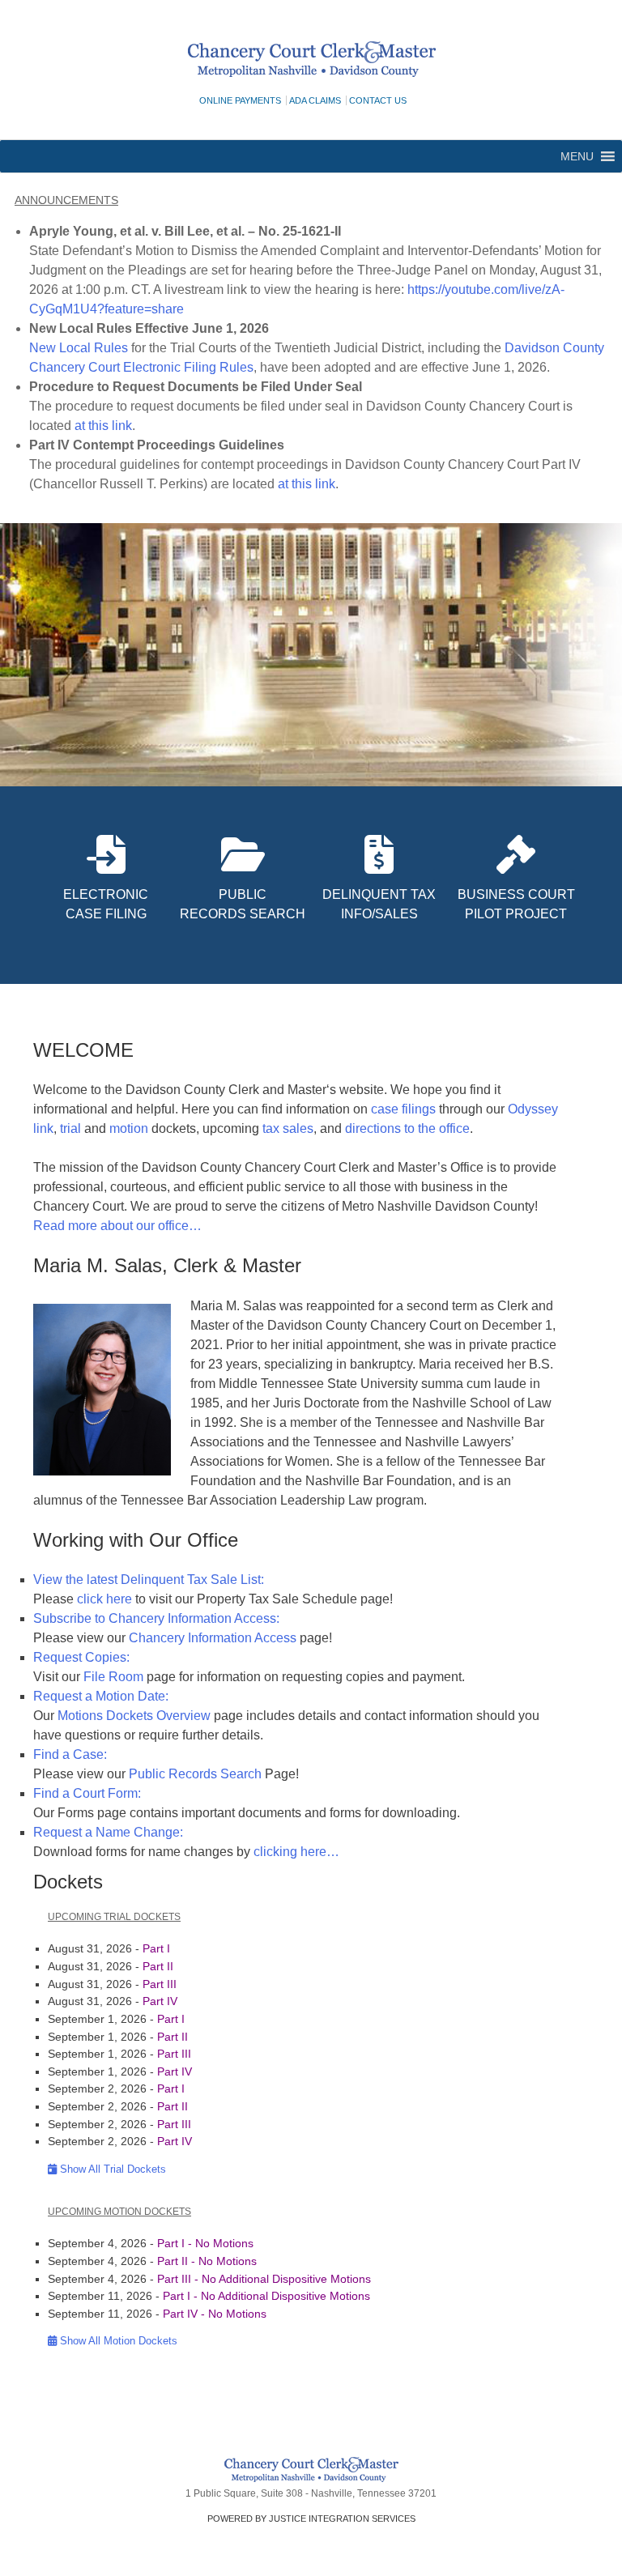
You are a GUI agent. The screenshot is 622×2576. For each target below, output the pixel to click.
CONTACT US (378, 100)
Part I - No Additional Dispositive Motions (266, 2296)
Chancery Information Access (213, 1638)
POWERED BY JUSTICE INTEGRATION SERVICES (311, 2519)
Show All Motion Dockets (117, 2341)
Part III (160, 1984)
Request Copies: (81, 1657)
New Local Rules (79, 348)
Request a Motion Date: (101, 1696)
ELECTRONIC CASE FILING (106, 904)
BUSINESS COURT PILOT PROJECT (516, 904)
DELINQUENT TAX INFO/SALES (379, 904)
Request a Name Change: (108, 1832)
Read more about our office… (117, 1226)
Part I (156, 1948)
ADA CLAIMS (315, 100)
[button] (577, 156)
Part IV (160, 2001)
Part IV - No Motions (215, 2314)
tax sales (288, 1128)
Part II (158, 1966)
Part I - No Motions (205, 2243)
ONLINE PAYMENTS (240, 100)
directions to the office (407, 1128)
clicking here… (296, 1852)
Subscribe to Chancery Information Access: (156, 1618)
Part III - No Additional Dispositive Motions (264, 2279)
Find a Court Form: (87, 1793)
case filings (405, 1109)
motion (129, 1128)
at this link (103, 426)
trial (70, 1128)
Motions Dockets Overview (134, 1716)
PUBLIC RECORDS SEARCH (243, 904)
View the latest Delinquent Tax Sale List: (149, 1580)
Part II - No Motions (207, 2261)
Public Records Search (195, 1774)
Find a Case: (70, 1754)
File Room (113, 1677)
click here (104, 1599)
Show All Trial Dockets (111, 2169)
